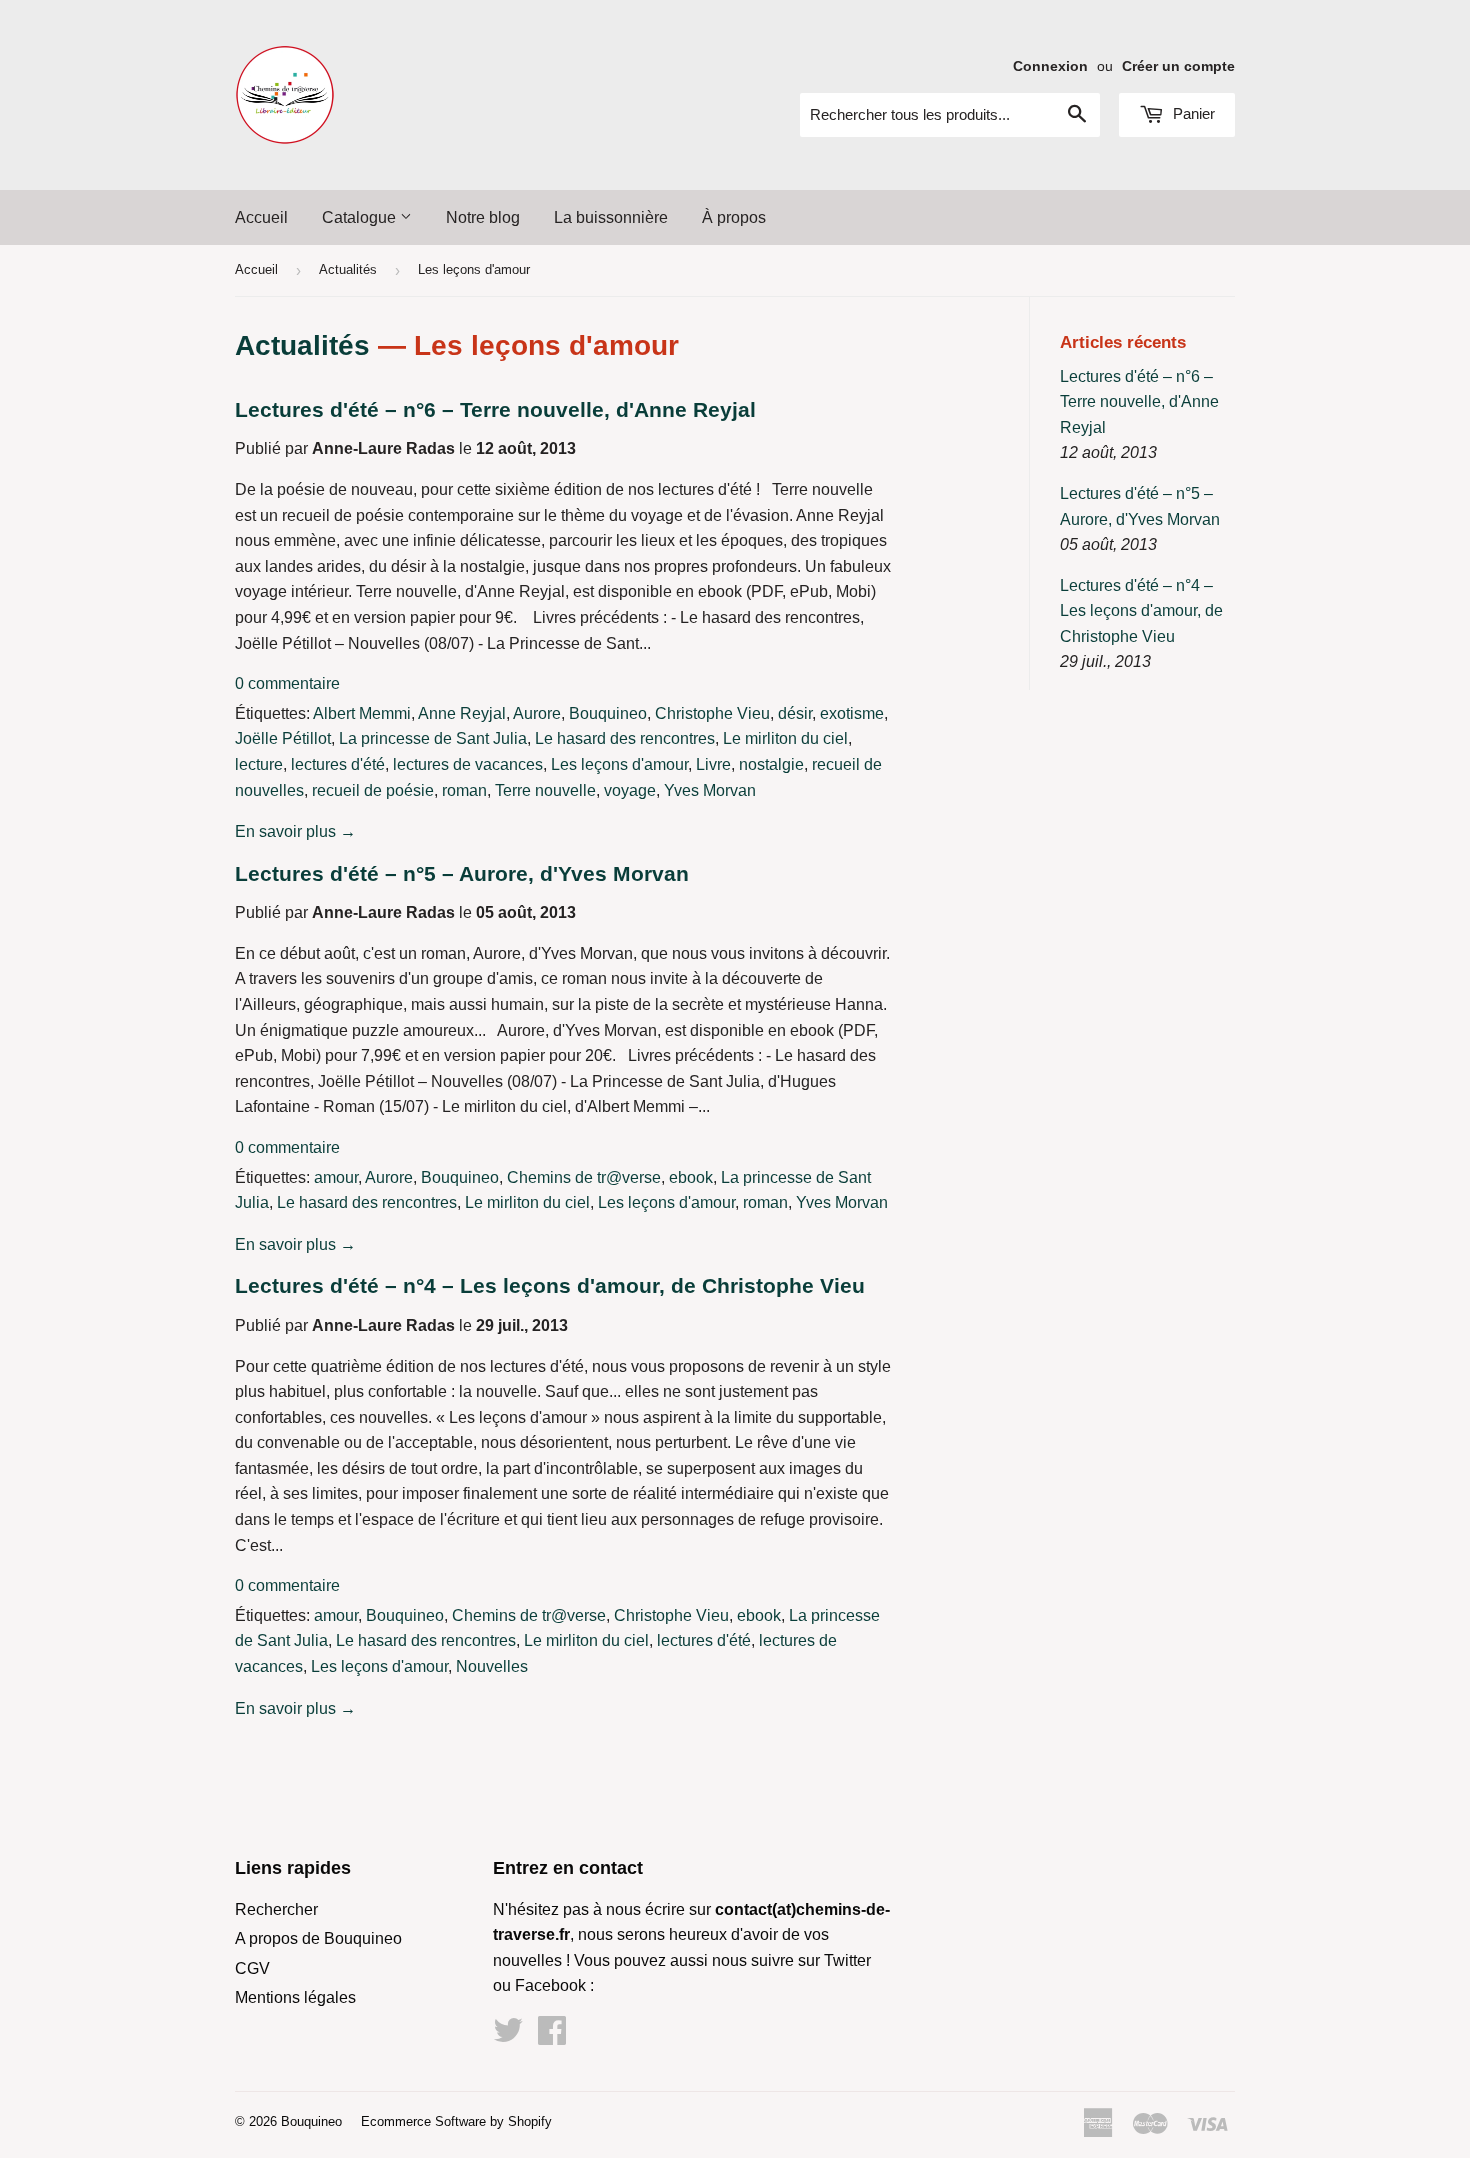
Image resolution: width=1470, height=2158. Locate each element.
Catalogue (361, 217)
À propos (734, 217)
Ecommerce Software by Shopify (456, 2121)
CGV (252, 1968)
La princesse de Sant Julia (433, 738)
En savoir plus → (295, 831)
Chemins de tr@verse (584, 1177)
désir (795, 713)
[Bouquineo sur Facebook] (552, 2036)
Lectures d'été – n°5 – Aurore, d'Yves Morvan (462, 874)
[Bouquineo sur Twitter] (508, 2036)
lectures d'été (338, 764)
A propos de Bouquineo (318, 1938)
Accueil (261, 217)
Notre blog (483, 217)
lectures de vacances (468, 764)
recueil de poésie (373, 790)
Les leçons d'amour (619, 764)
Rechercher (276, 1909)
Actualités (348, 269)
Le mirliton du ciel (785, 738)
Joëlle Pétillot (283, 738)
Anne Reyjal (462, 713)
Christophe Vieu (712, 713)
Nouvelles (492, 1666)
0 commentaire (287, 683)
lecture (259, 764)
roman (464, 790)
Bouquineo (608, 713)
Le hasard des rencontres (625, 738)
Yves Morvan (710, 790)
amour (336, 1177)
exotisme (852, 713)
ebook (691, 1177)
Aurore (537, 713)
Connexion (1050, 66)
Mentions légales (295, 1997)
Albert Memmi (362, 713)
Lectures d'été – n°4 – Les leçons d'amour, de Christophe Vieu (550, 1286)
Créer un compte (1178, 66)
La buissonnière (611, 217)
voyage (630, 790)
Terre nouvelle (545, 790)
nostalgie (771, 764)
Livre (713, 764)
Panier (1192, 113)
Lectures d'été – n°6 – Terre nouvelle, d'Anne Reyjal (495, 410)
